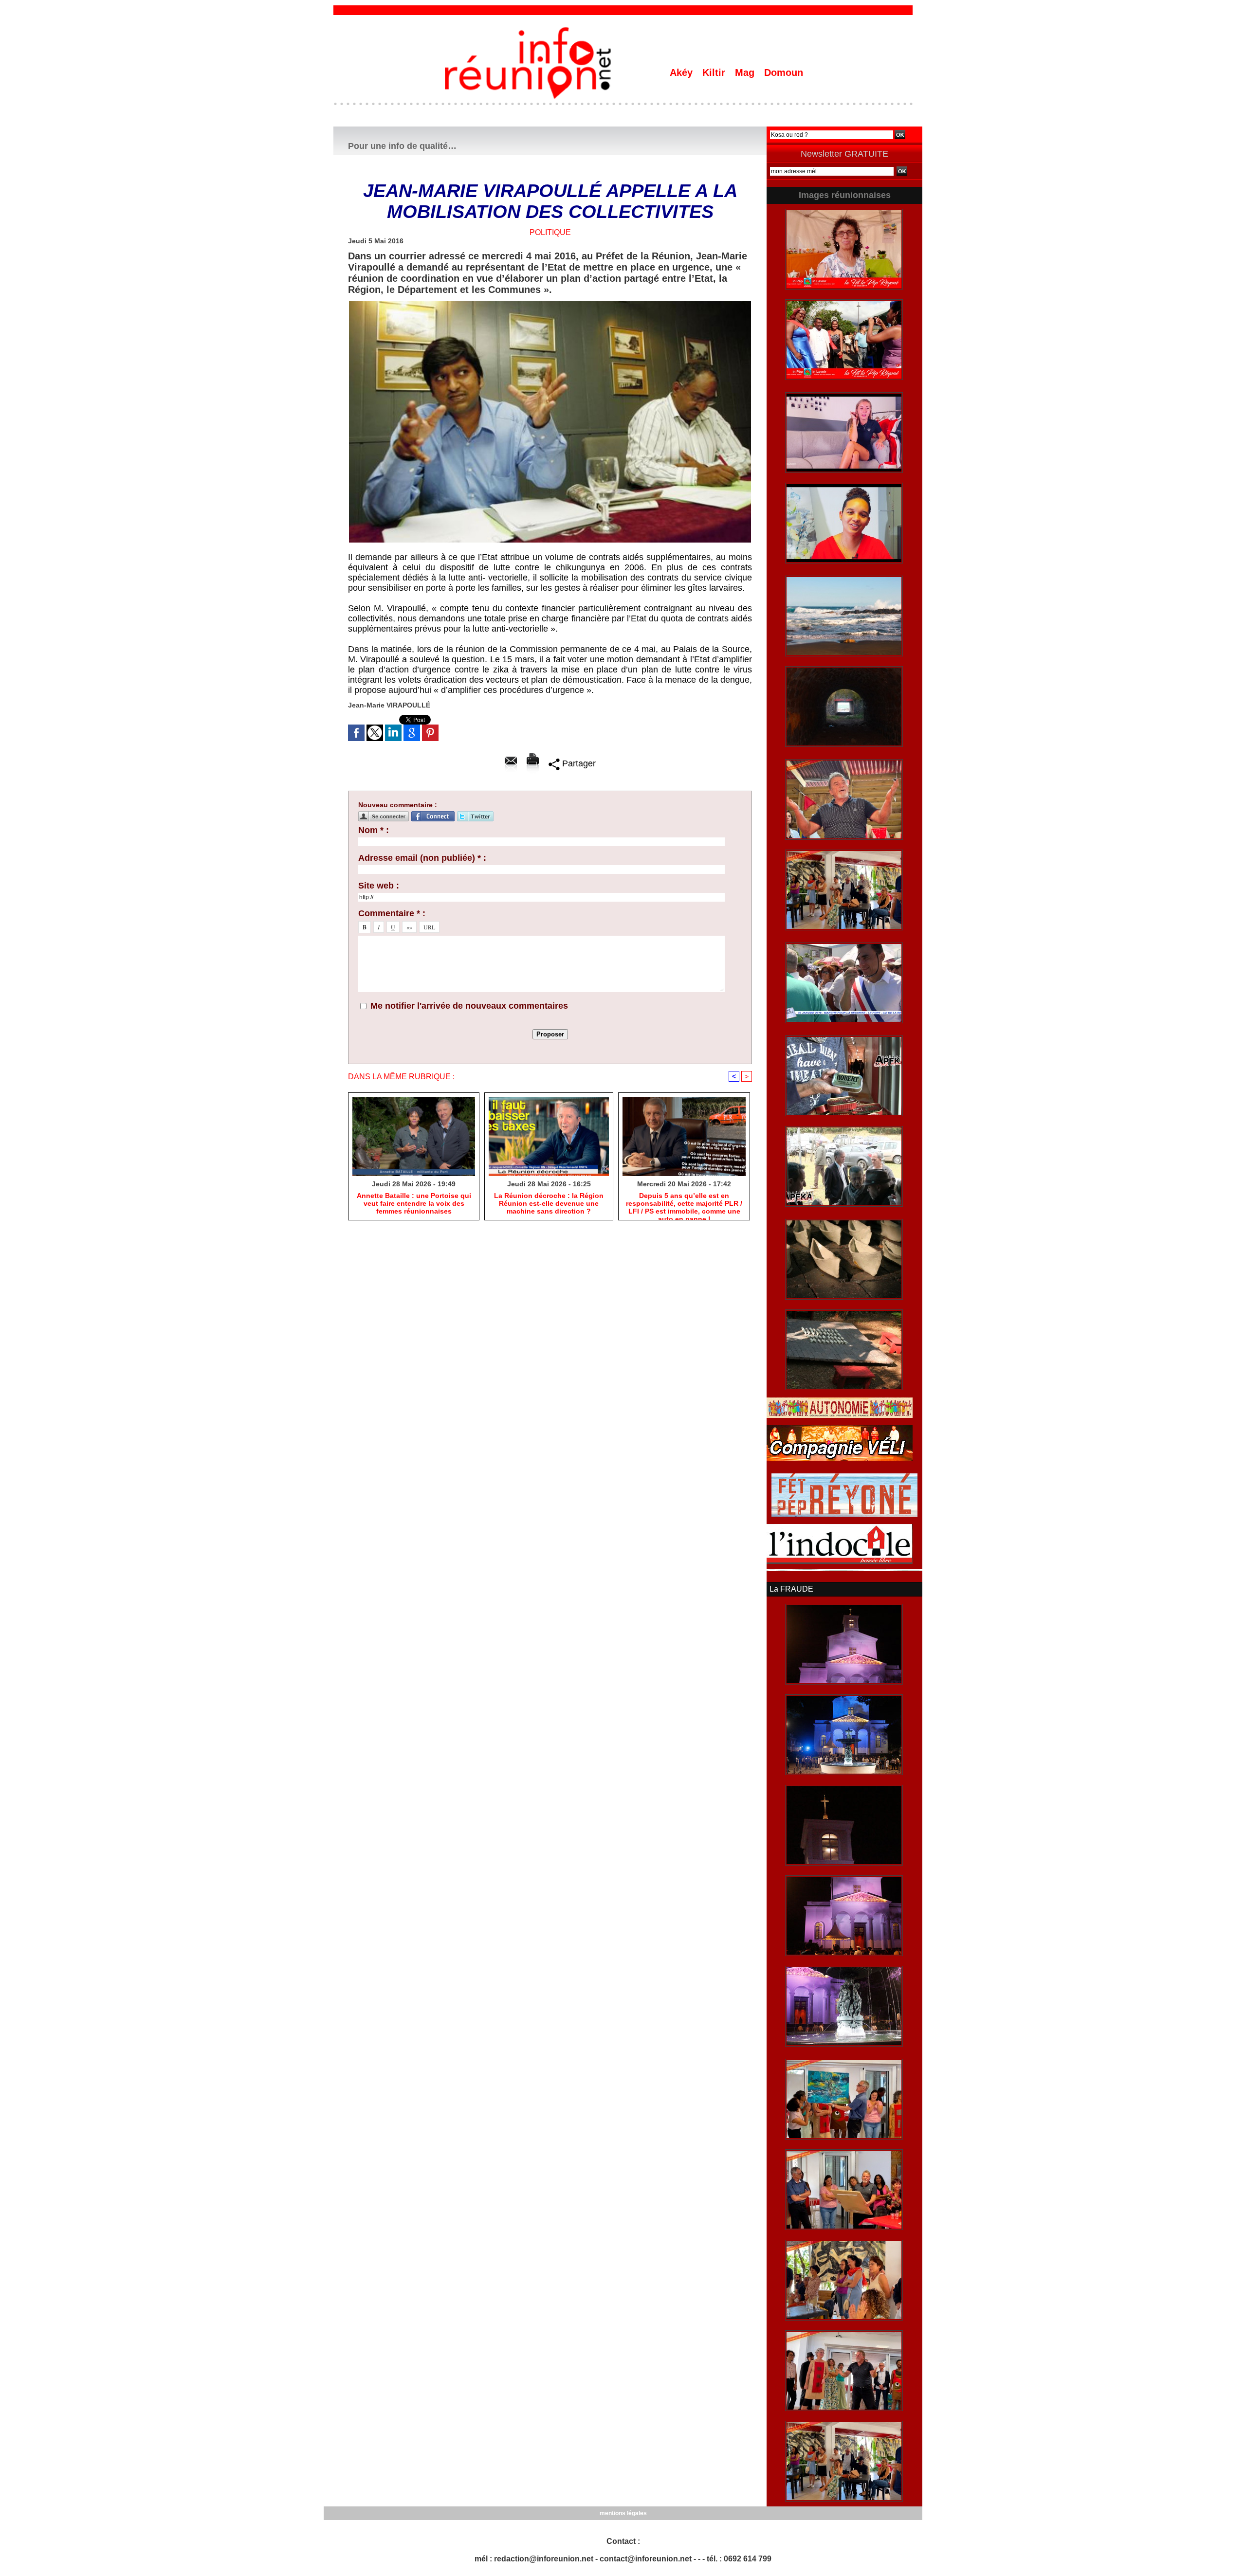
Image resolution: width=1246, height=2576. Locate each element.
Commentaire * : (392, 913)
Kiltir (715, 73)
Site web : (379, 886)
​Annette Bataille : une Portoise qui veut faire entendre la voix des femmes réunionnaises (414, 1203)
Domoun (784, 73)
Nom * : (374, 830)
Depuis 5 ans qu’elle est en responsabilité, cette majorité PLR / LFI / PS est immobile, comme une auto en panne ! (684, 1204)
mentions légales (623, 2513)
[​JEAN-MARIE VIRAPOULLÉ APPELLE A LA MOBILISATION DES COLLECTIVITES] (550, 304)
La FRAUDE (791, 1589)
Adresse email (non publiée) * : (422, 858)
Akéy (683, 73)
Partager (578, 763)
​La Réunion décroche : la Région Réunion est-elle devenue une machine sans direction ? (549, 1203)
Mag (746, 73)
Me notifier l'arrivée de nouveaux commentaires (469, 1006)
